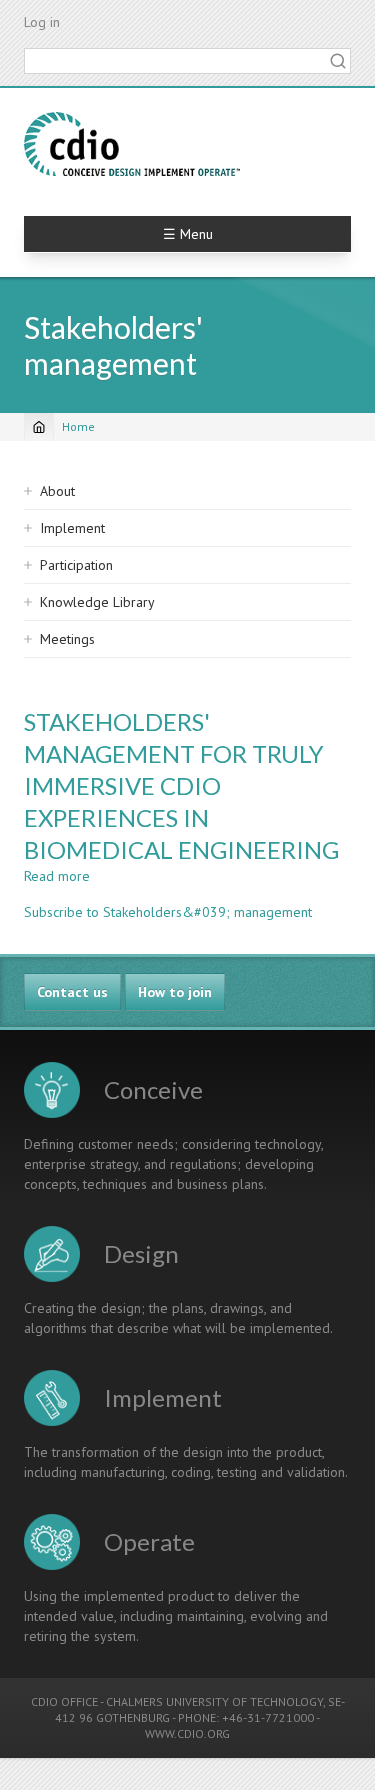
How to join (175, 992)
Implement (72, 528)
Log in (42, 22)
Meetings (67, 639)
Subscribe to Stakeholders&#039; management (168, 912)
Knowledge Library (97, 602)
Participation (76, 565)
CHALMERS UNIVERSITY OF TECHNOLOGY (214, 1701)
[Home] (132, 144)
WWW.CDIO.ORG (187, 1733)
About (57, 491)
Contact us (72, 992)
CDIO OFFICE (64, 1701)
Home (78, 426)
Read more (57, 876)
